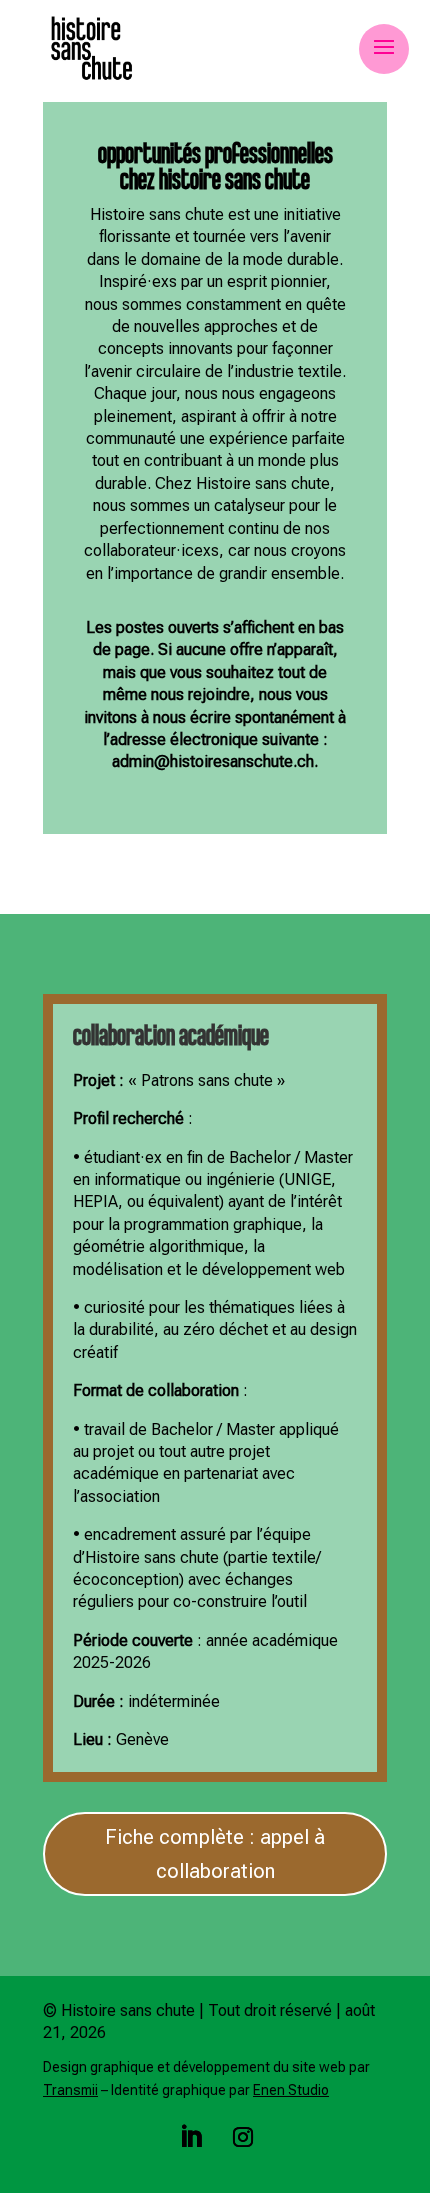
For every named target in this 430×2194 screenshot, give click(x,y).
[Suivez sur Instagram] (243, 2137)
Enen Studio (291, 2090)
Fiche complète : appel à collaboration (215, 1854)
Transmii (70, 2090)
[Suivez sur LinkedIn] (191, 2137)
